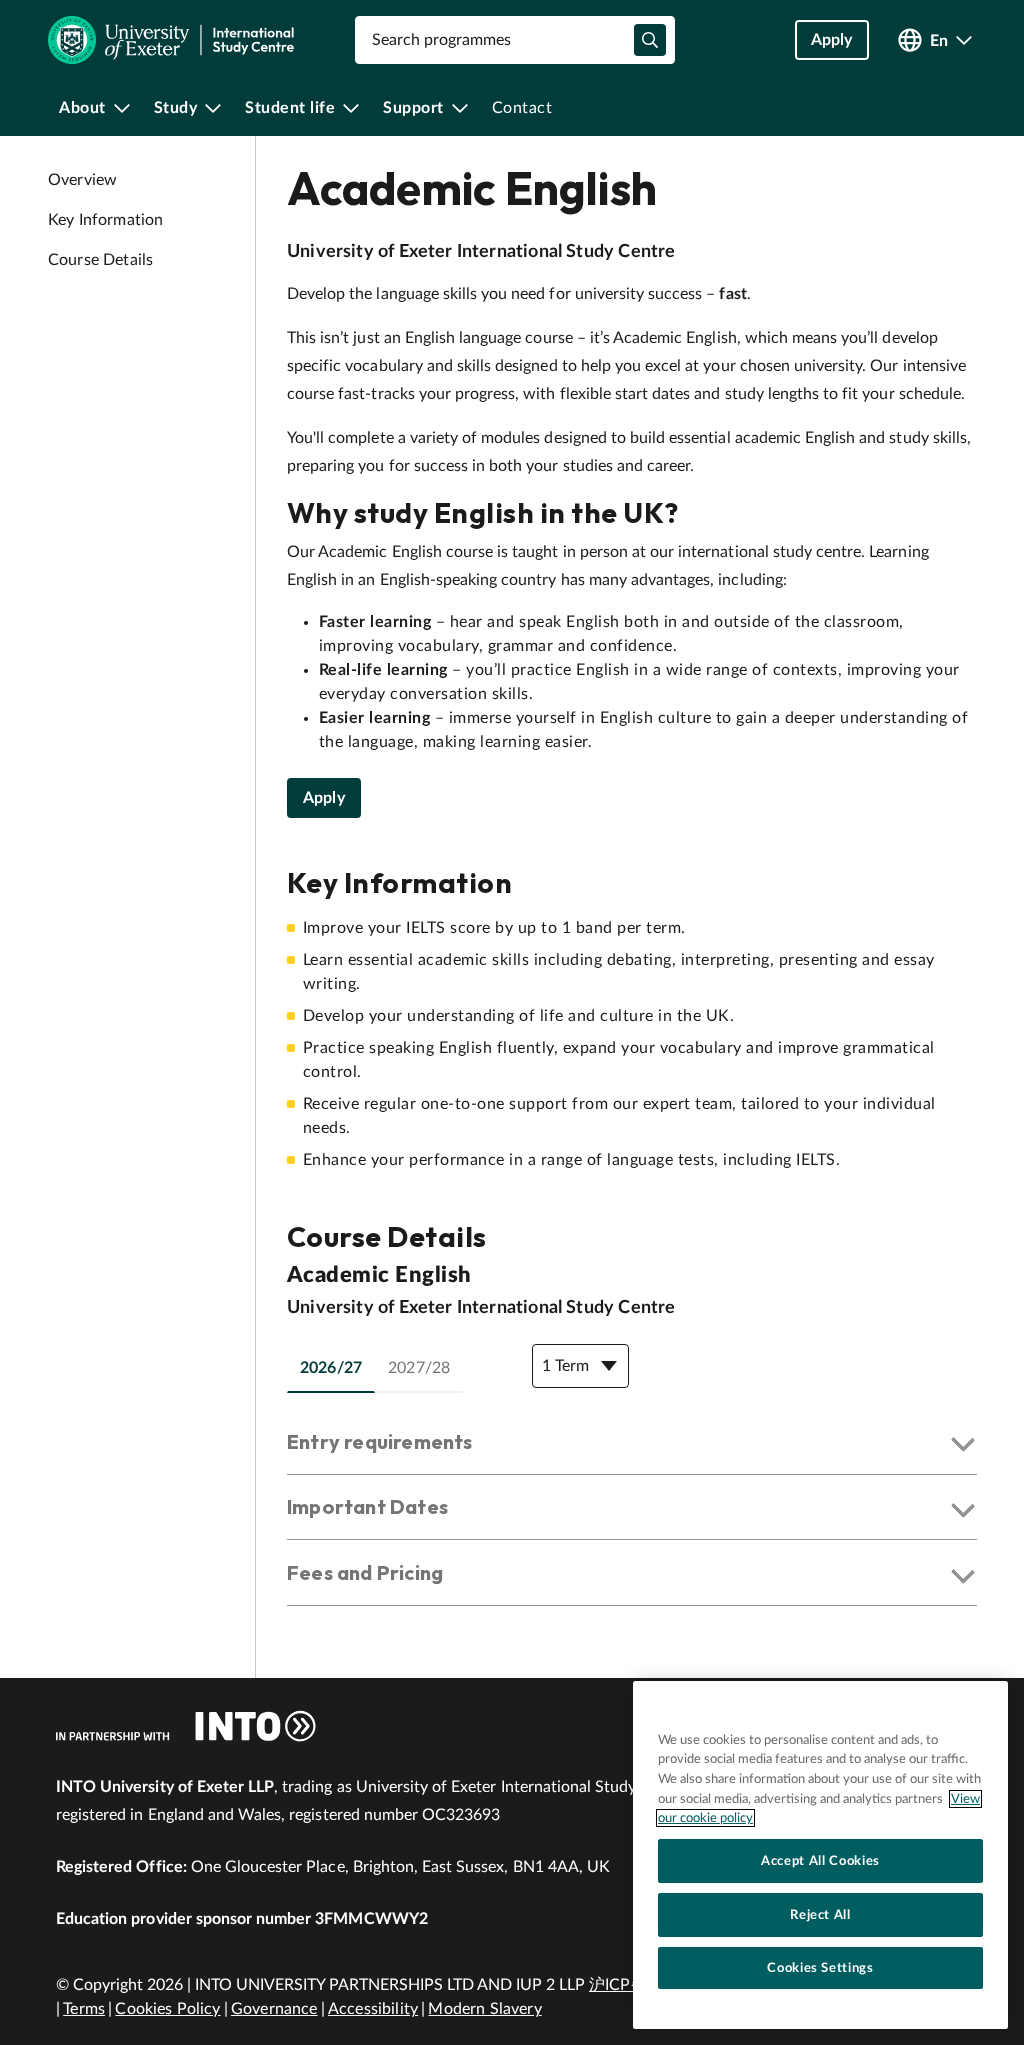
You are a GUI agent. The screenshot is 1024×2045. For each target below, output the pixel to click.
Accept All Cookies (820, 1861)
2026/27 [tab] (331, 1368)
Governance (274, 2009)
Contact (522, 108)
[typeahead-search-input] (650, 40)
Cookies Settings (820, 1968)
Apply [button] (832, 40)
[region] (820, 1855)
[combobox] (515, 40)
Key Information (105, 220)
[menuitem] (94, 108)
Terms (84, 2009)
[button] (632, 1446)
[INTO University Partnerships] (186, 1726)
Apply (324, 798)
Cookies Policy (167, 2009)
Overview (82, 180)
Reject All (820, 1915)
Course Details (100, 260)
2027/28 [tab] (419, 1368)
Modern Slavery (484, 2009)
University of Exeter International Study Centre (481, 252)
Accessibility (373, 2009)
